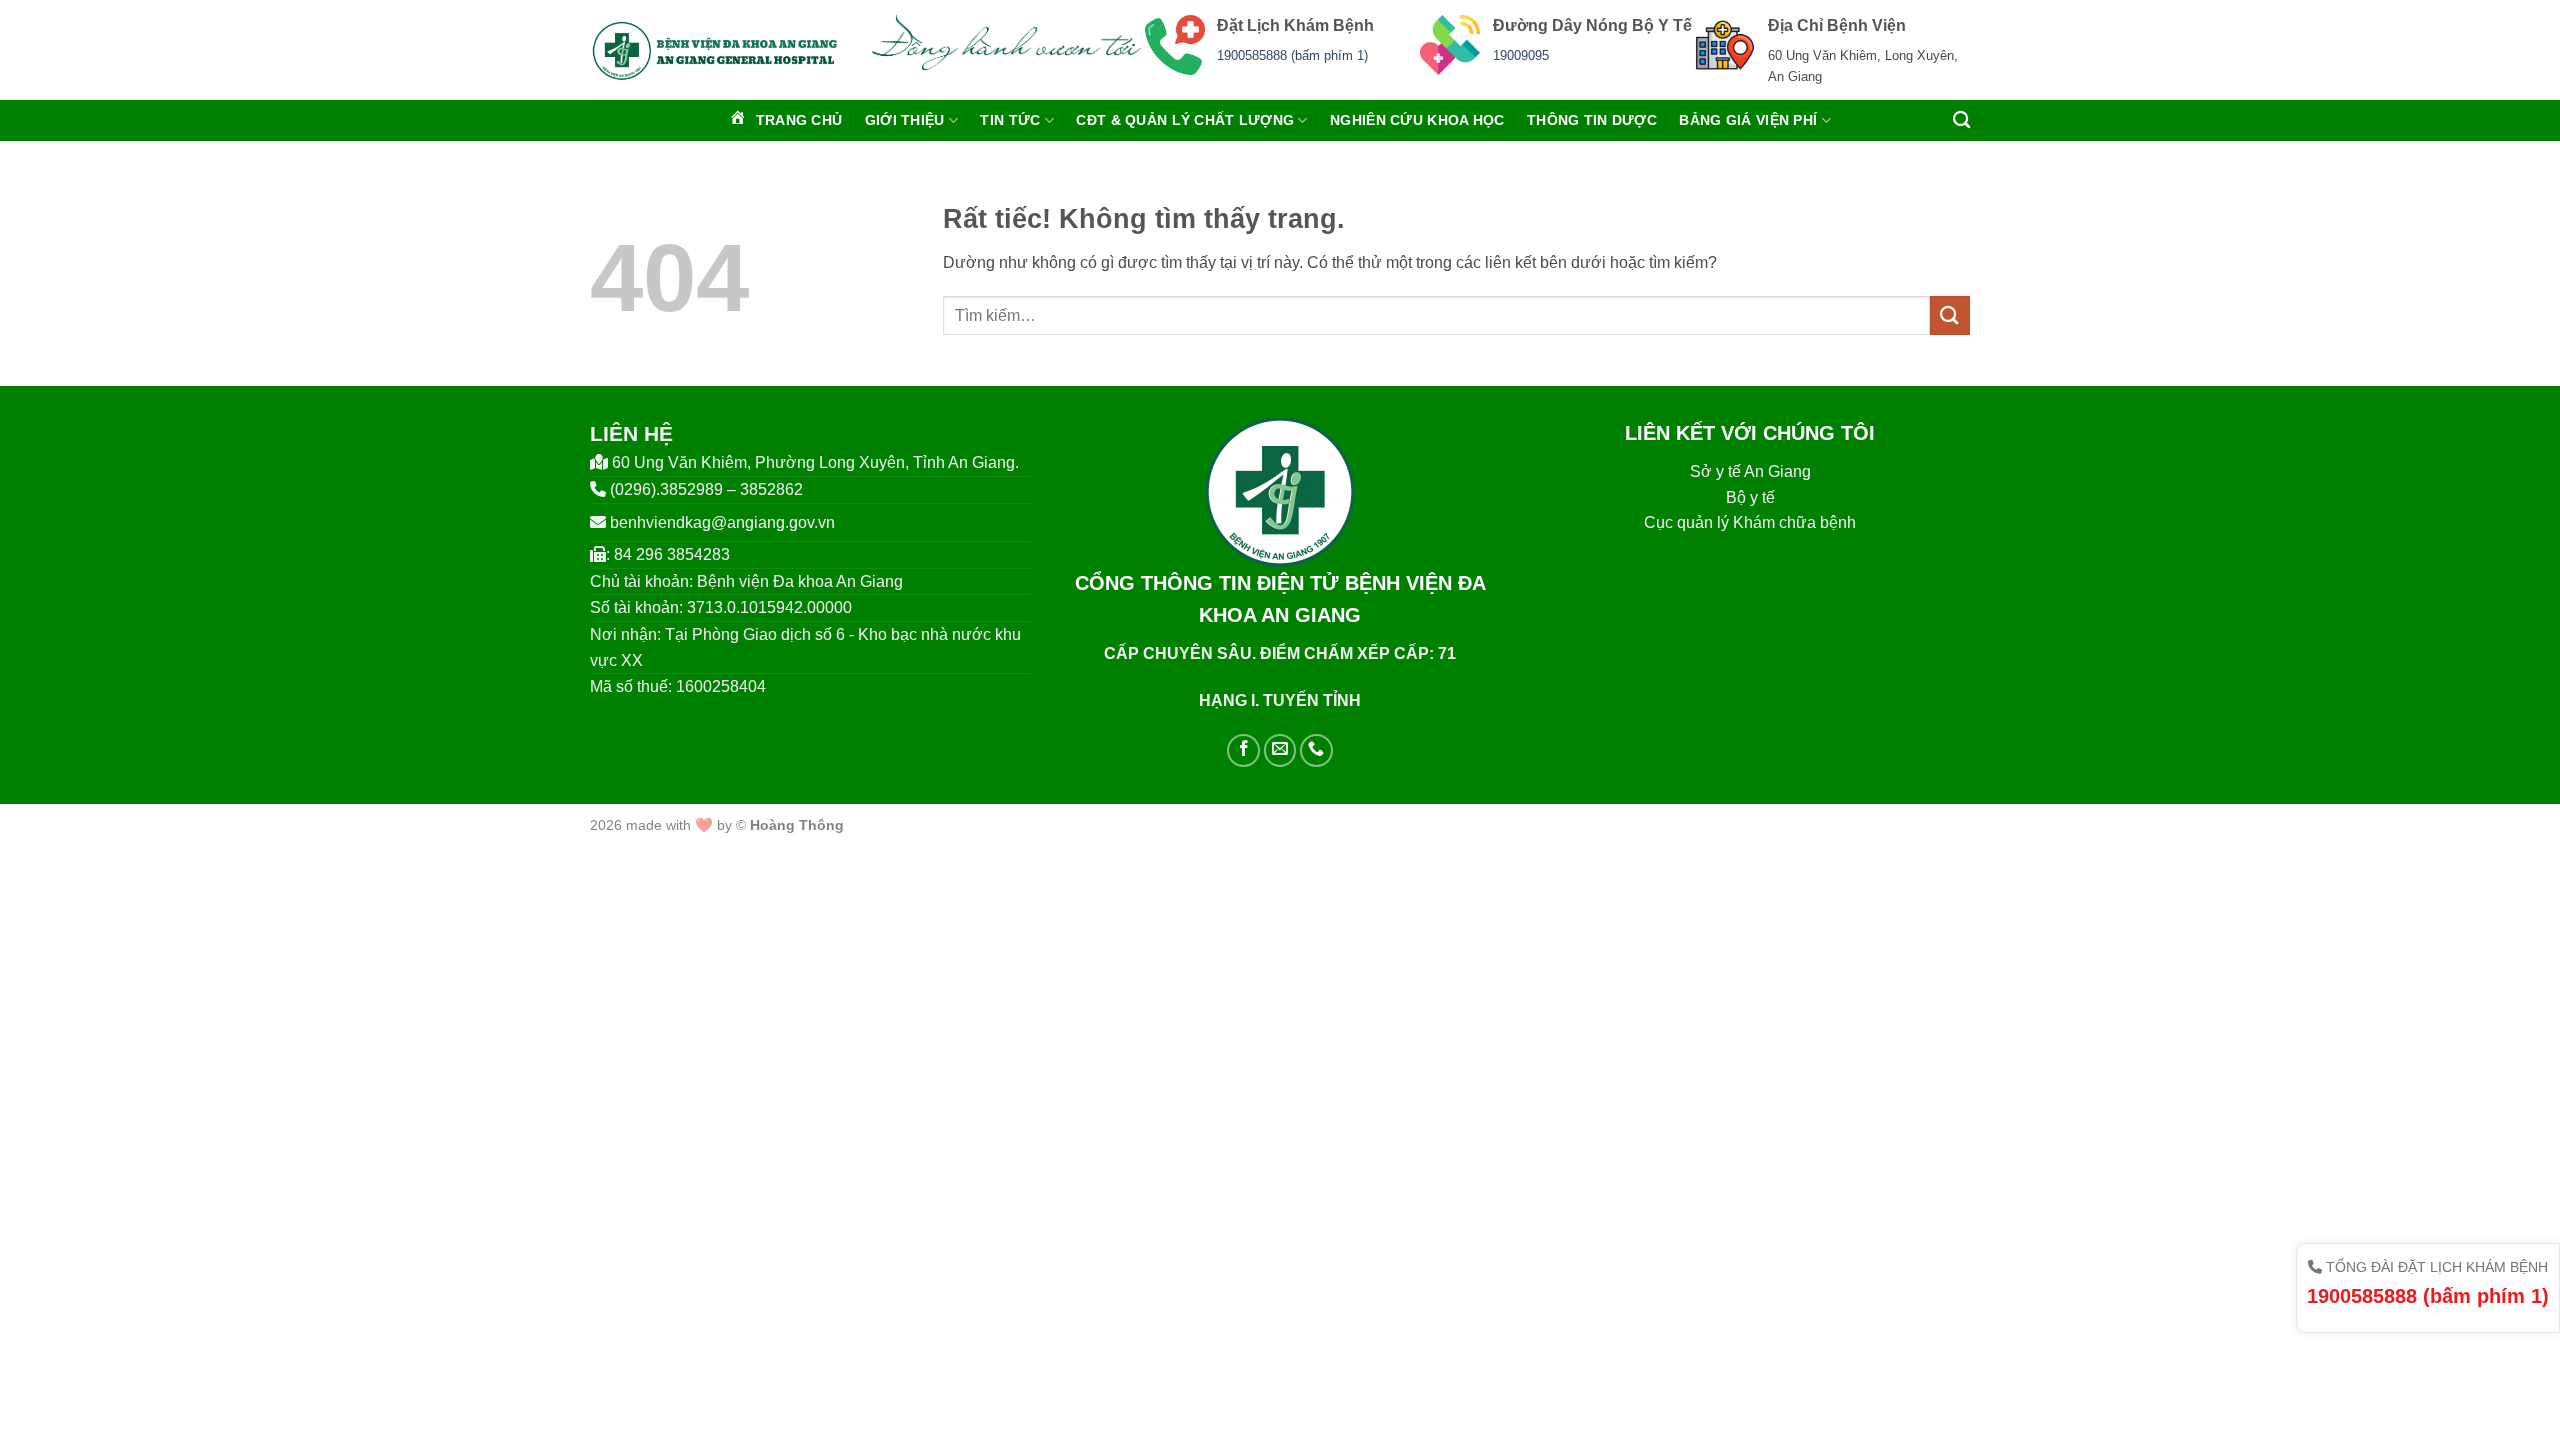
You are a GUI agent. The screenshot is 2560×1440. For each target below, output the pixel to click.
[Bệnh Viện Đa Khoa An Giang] (714, 50)
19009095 (1521, 55)
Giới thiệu (905, 120)
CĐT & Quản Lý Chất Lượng (1185, 120)
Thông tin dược (1592, 120)
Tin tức (1010, 120)
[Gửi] (1950, 315)
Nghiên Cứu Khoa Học (1417, 120)
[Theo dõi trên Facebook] (1243, 750)
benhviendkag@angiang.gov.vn (722, 522)
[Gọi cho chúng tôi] (1316, 750)
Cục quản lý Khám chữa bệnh (1750, 522)
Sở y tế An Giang (1750, 471)
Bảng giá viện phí (1748, 120)
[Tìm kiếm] (1961, 120)
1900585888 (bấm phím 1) (1292, 55)
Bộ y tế (1750, 497)
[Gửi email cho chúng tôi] (1280, 750)
